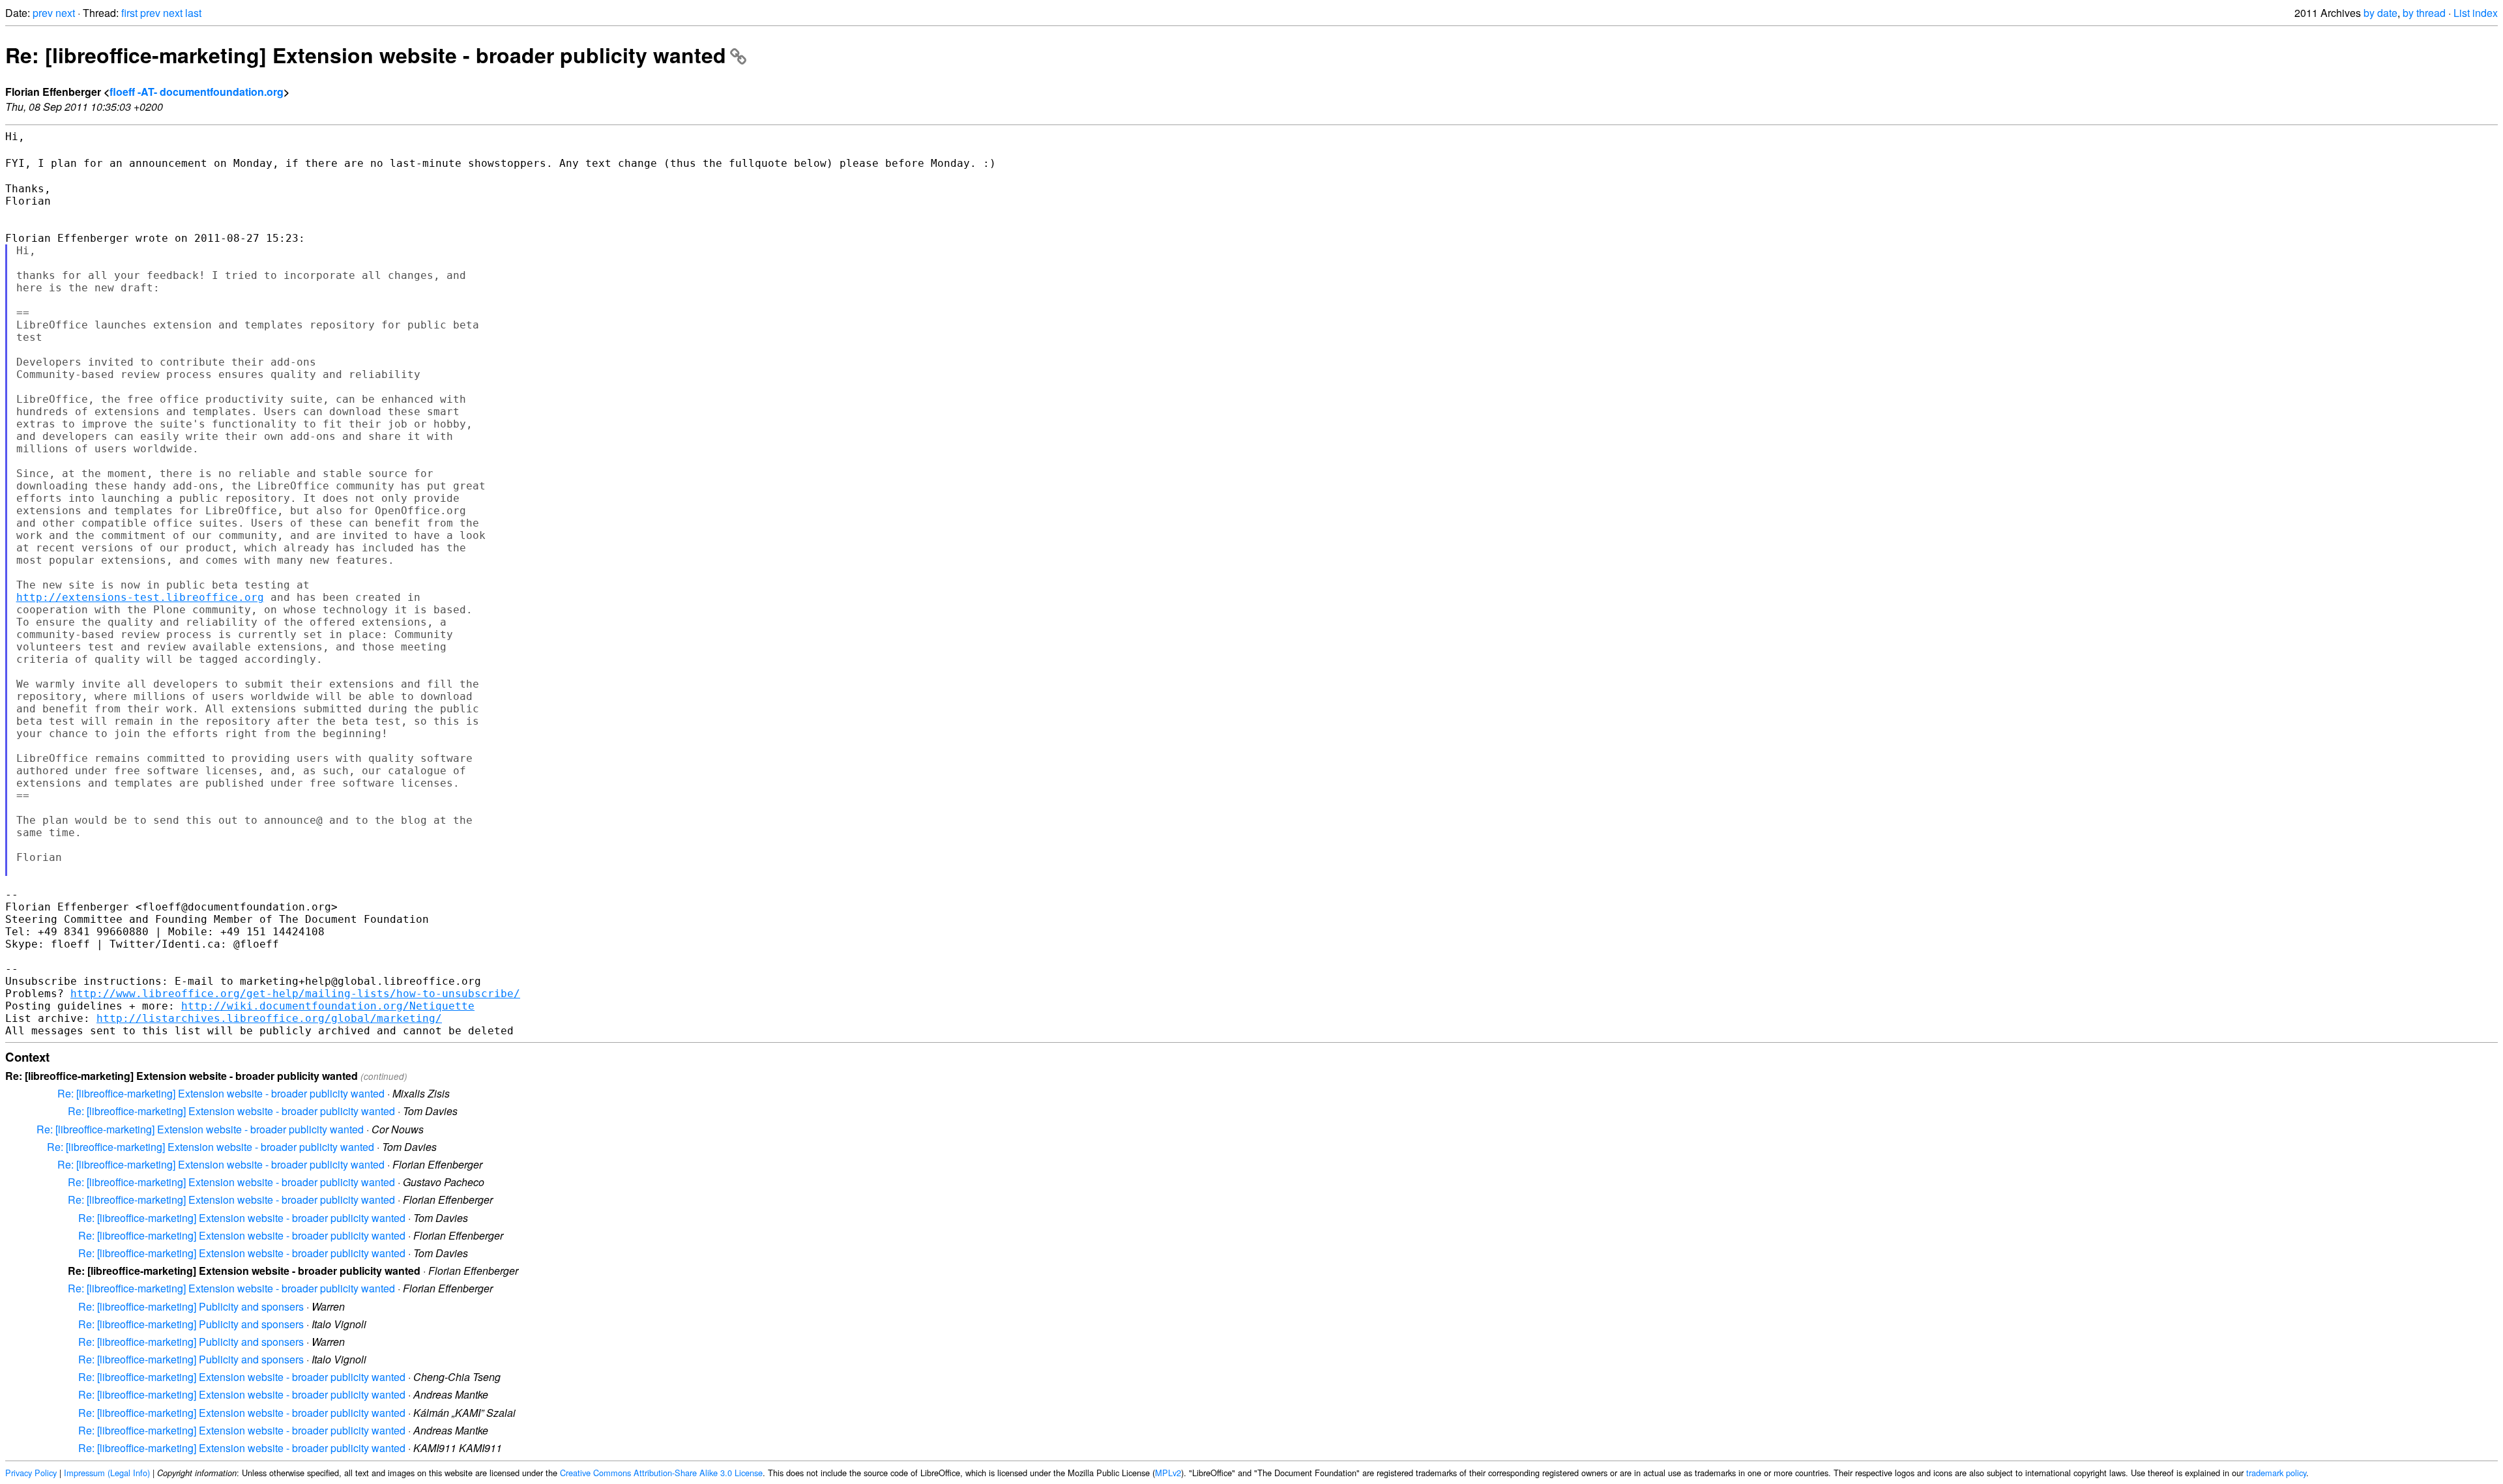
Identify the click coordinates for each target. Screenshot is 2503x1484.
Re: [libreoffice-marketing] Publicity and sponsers (191, 1306)
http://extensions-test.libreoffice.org (140, 597)
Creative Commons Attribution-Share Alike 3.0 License (661, 1473)
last (193, 13)
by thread (2424, 13)
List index (2476, 13)
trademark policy (2276, 1473)
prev (43, 13)
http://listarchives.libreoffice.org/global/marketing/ (269, 1018)
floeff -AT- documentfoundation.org (197, 92)
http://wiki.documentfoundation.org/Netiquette (328, 1006)
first (129, 13)
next (65, 13)
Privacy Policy (31, 1473)
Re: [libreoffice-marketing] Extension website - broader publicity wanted (366, 55)
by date (2380, 13)
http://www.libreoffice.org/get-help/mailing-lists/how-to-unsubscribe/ (295, 994)
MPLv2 (1168, 1473)
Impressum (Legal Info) (107, 1473)
